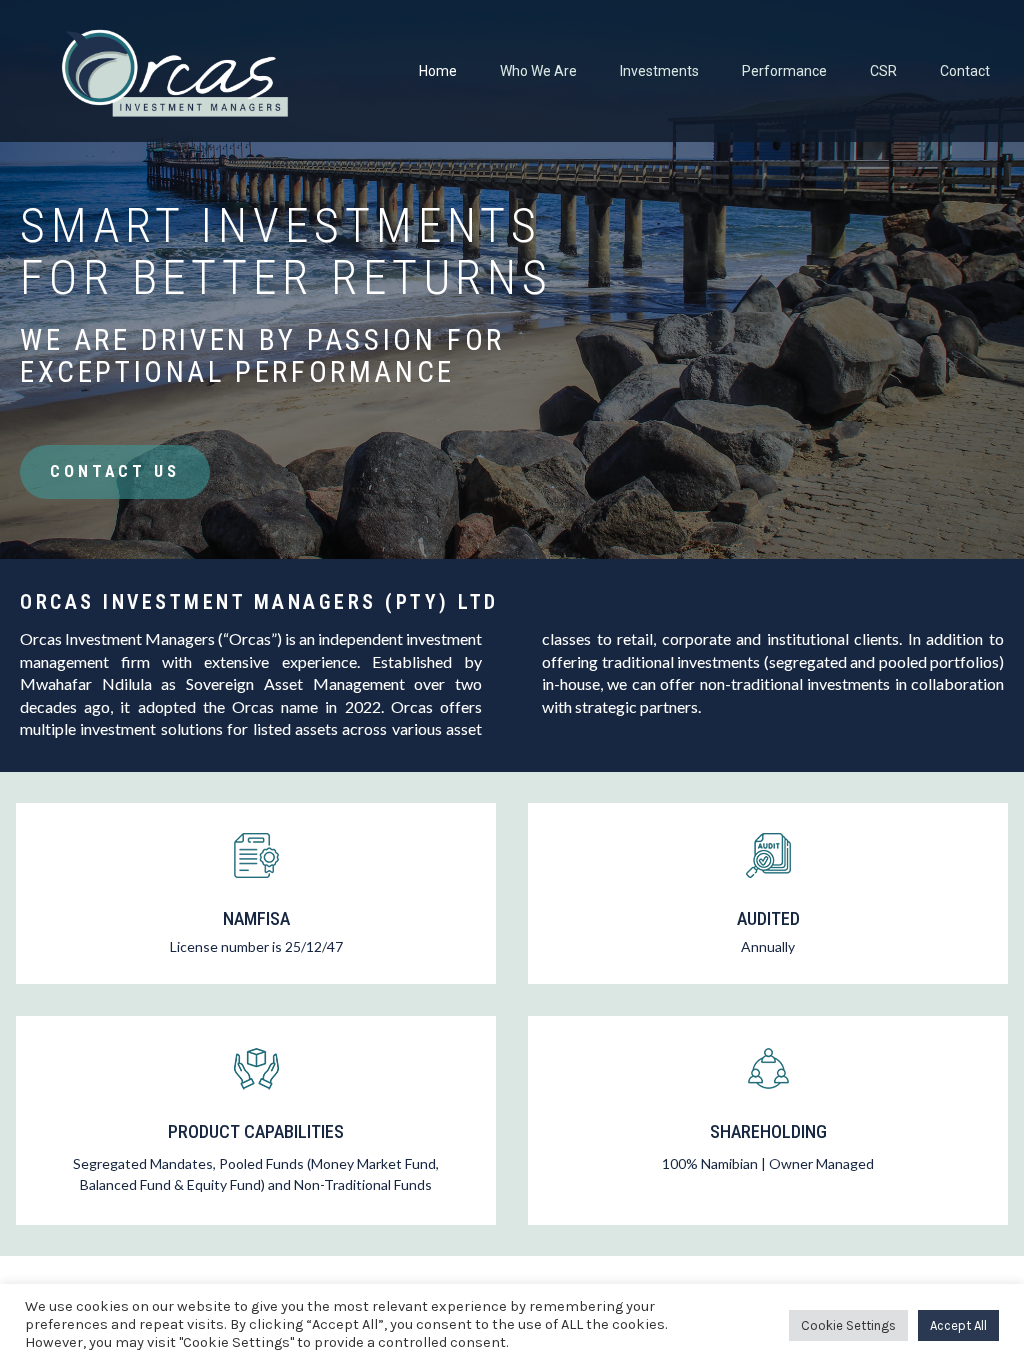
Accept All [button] (958, 1325)
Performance (784, 71)
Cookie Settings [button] (848, 1325)
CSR (883, 71)
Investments (659, 71)
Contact (965, 71)
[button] (115, 472)
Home (438, 71)
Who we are (538, 71)
